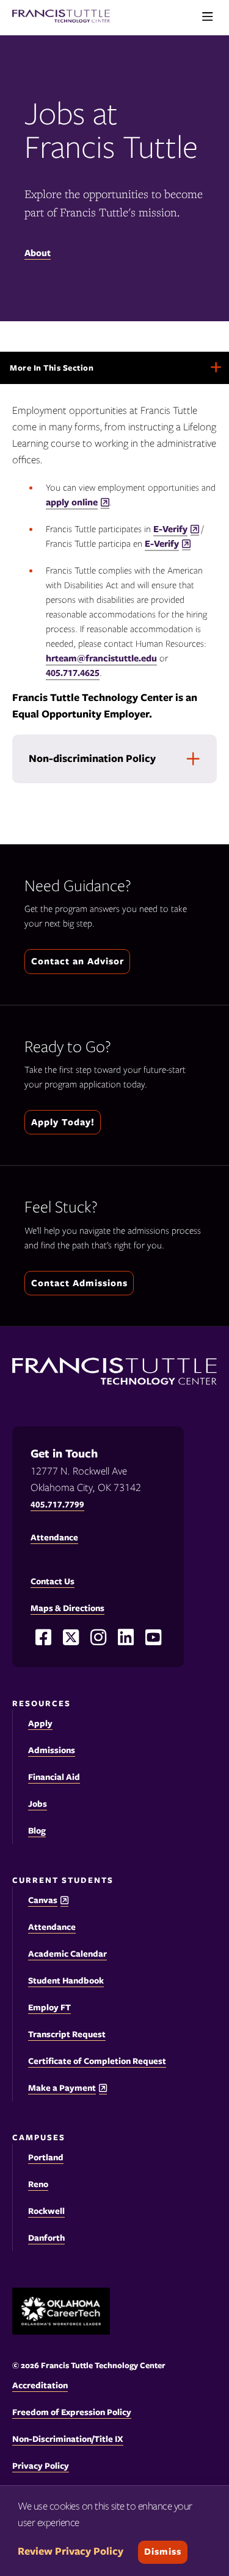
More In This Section (67, 373)
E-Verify (170, 529)
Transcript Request (67, 2034)
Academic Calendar (67, 1954)
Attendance (52, 1927)
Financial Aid (54, 1777)
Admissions (52, 1750)
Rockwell (46, 2211)
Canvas (43, 1900)
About (38, 253)
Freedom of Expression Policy (72, 2412)
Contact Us (53, 1581)
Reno (38, 2184)
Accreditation (40, 2385)
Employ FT (49, 2007)
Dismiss (163, 2552)
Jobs (38, 1804)
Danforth (46, 2238)
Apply (40, 1723)
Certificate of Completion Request (97, 2061)
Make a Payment (62, 2088)
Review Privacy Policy (71, 2551)
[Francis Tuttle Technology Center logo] (61, 17)
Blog (37, 1831)
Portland (46, 2157)
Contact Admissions (79, 1283)
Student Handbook (66, 1980)
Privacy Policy (41, 2466)
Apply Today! (63, 1122)
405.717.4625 (73, 673)
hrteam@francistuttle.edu (101, 658)
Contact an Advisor (78, 961)
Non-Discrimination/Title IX (68, 2439)
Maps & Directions (67, 1608)
